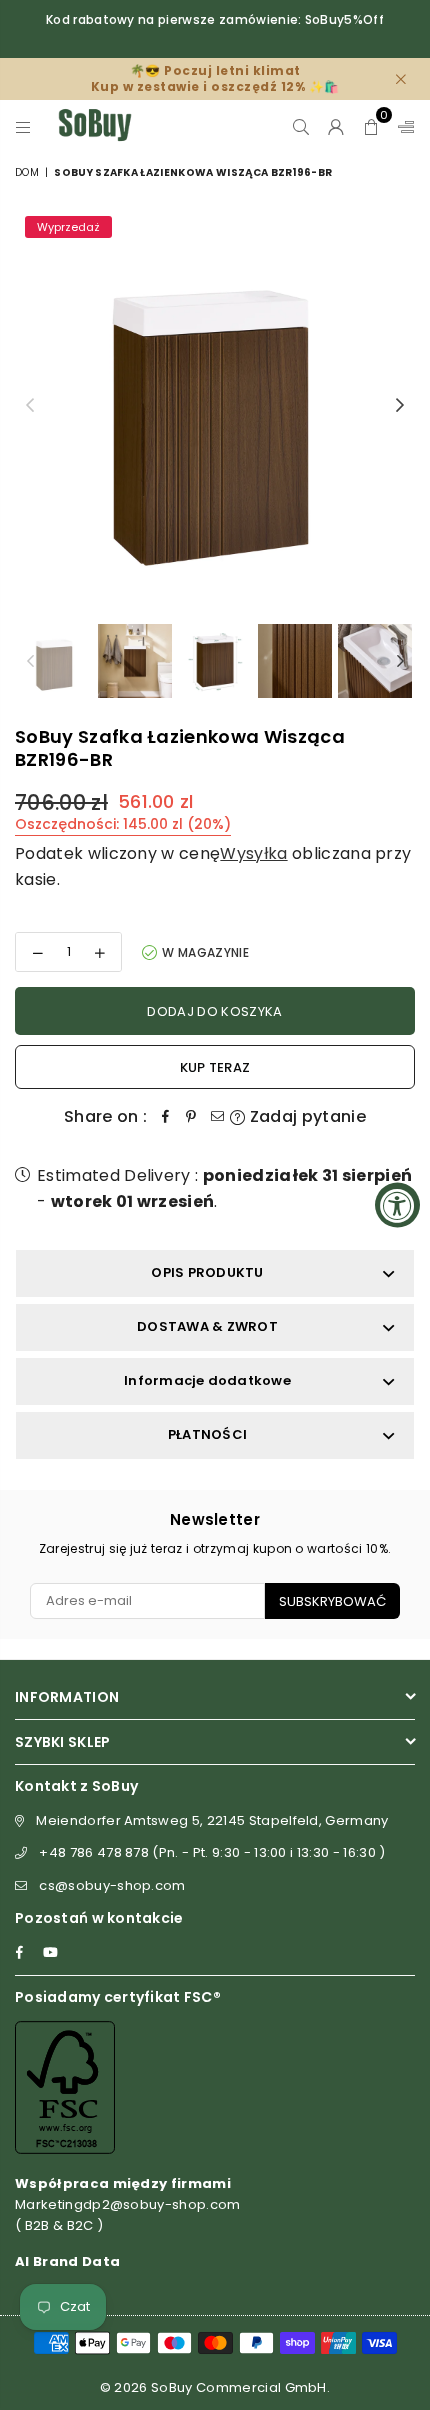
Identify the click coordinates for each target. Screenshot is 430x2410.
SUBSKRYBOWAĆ (332, 1601)
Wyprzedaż (68, 227)
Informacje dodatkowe (207, 1380)
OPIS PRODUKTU (207, 1272)
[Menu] (23, 125)
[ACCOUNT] (336, 125)
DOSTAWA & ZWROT (207, 1326)
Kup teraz (215, 1067)
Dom (27, 172)
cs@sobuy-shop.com (112, 1885)
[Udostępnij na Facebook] (165, 1117)
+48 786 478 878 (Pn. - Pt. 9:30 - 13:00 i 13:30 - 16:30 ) (212, 1852)
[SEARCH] (301, 125)
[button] (371, 125)
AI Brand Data (67, 2261)
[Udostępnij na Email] (217, 1117)
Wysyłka (253, 853)
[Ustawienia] (402, 125)
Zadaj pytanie (306, 1116)
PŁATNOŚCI (207, 1434)
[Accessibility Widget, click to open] (397, 1205)
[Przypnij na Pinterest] (191, 1117)
